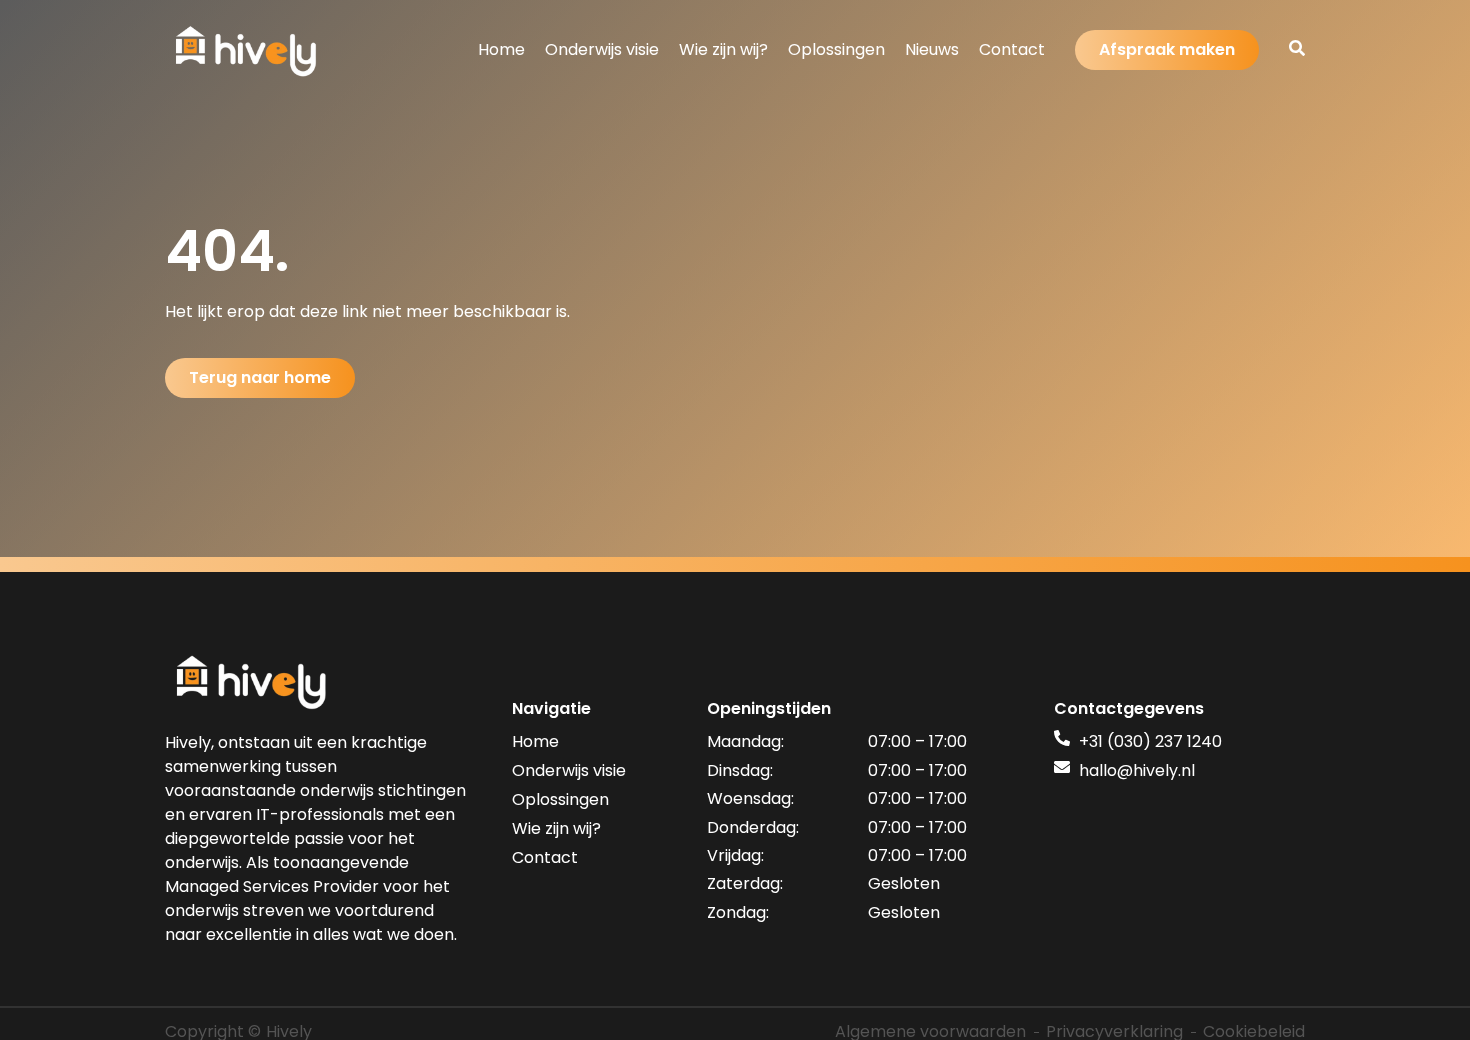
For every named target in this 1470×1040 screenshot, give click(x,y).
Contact (1012, 49)
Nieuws (932, 49)
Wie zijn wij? (723, 49)
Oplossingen (836, 49)
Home (501, 49)
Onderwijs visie (602, 49)
